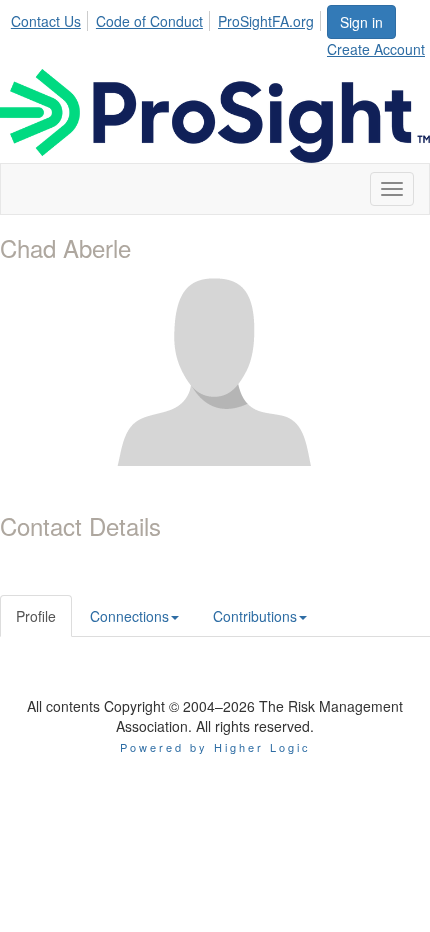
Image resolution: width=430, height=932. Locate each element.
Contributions (255, 616)
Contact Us (46, 21)
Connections (129, 616)
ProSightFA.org (266, 21)
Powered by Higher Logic (215, 747)
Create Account (376, 49)
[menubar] (168, 18)
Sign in (361, 22)
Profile (36, 616)
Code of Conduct (149, 21)
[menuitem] (51, 18)
